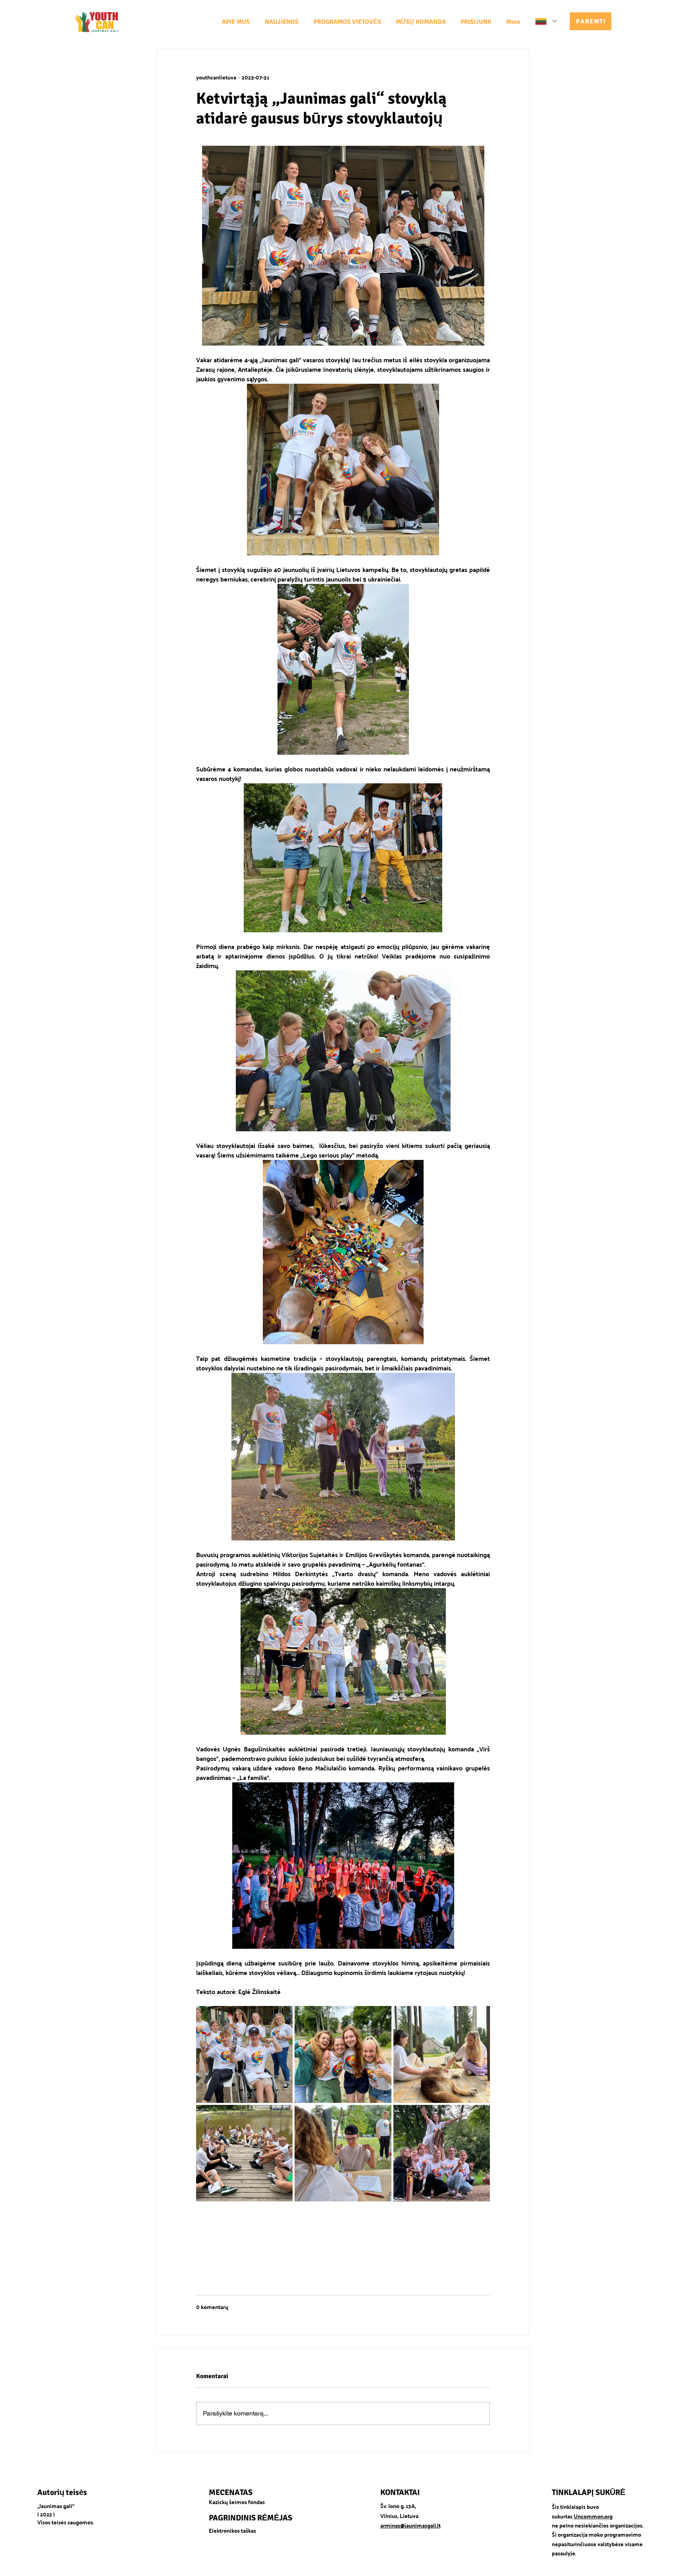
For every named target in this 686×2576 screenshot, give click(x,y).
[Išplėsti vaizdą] (244, 2054)
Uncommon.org (593, 2516)
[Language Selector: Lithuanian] (546, 21)
